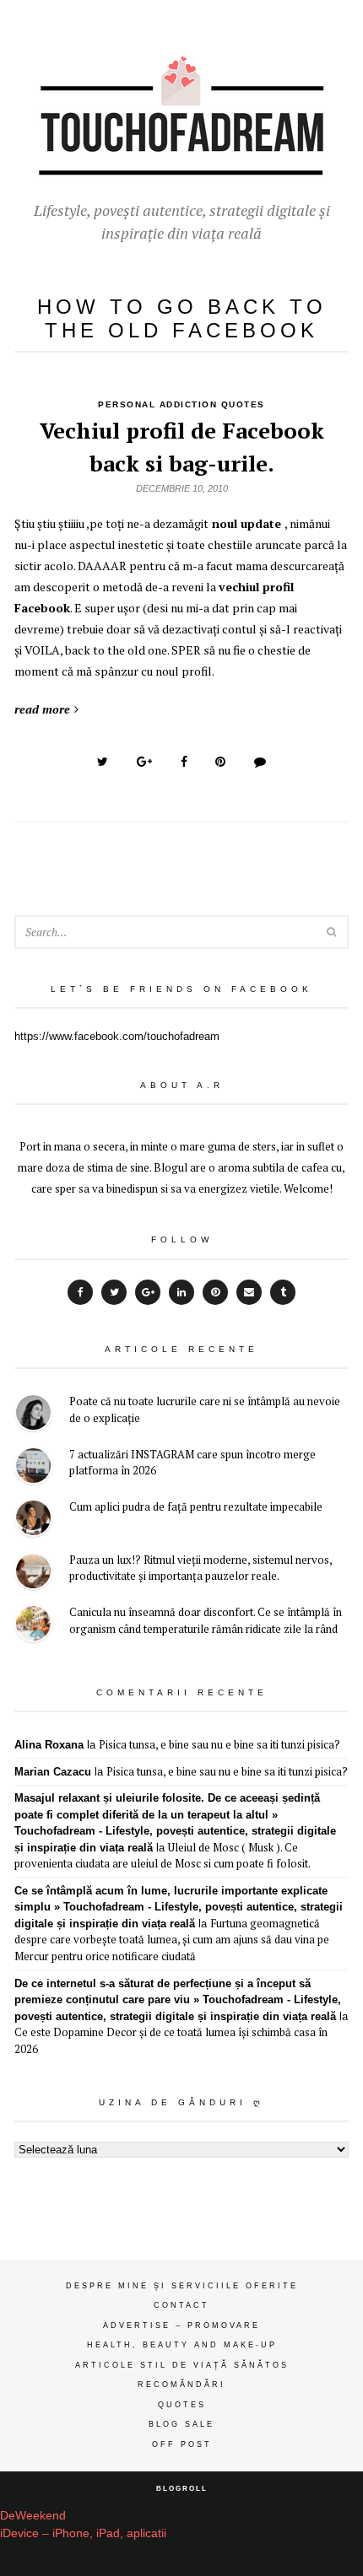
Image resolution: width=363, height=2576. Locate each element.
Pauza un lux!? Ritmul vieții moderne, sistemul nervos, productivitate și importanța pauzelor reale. (200, 1568)
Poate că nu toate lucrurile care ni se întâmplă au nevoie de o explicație (205, 1409)
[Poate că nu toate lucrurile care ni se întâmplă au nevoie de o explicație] (33, 1415)
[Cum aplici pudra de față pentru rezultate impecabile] (33, 1520)
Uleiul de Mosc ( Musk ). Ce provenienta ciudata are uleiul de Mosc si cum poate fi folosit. (163, 1856)
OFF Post (182, 2444)
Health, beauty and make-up (182, 2345)
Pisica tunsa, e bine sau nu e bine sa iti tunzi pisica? (219, 1744)
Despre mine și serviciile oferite (182, 2286)
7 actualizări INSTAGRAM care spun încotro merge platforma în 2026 (192, 1463)
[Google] (148, 1292)
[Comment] (260, 762)
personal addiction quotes (181, 404)
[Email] (249, 1292)
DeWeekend (33, 2515)
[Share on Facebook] (184, 762)
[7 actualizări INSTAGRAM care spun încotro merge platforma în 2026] (33, 1468)
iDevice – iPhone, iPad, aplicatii (83, 2533)
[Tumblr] (283, 1292)
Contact (181, 2305)
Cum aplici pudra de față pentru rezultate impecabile (196, 1506)
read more (42, 709)
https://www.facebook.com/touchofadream (117, 1036)
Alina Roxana (49, 1745)
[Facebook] (80, 1292)
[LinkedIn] (181, 1292)
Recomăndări (181, 2385)
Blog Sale (181, 2424)
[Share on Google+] (144, 762)
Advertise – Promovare (181, 2325)
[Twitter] (114, 1292)
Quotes (182, 2405)
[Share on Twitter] (103, 762)
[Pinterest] (215, 1292)
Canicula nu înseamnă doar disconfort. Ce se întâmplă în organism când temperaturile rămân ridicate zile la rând (206, 1620)
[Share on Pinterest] (220, 762)
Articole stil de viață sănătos (182, 2365)
